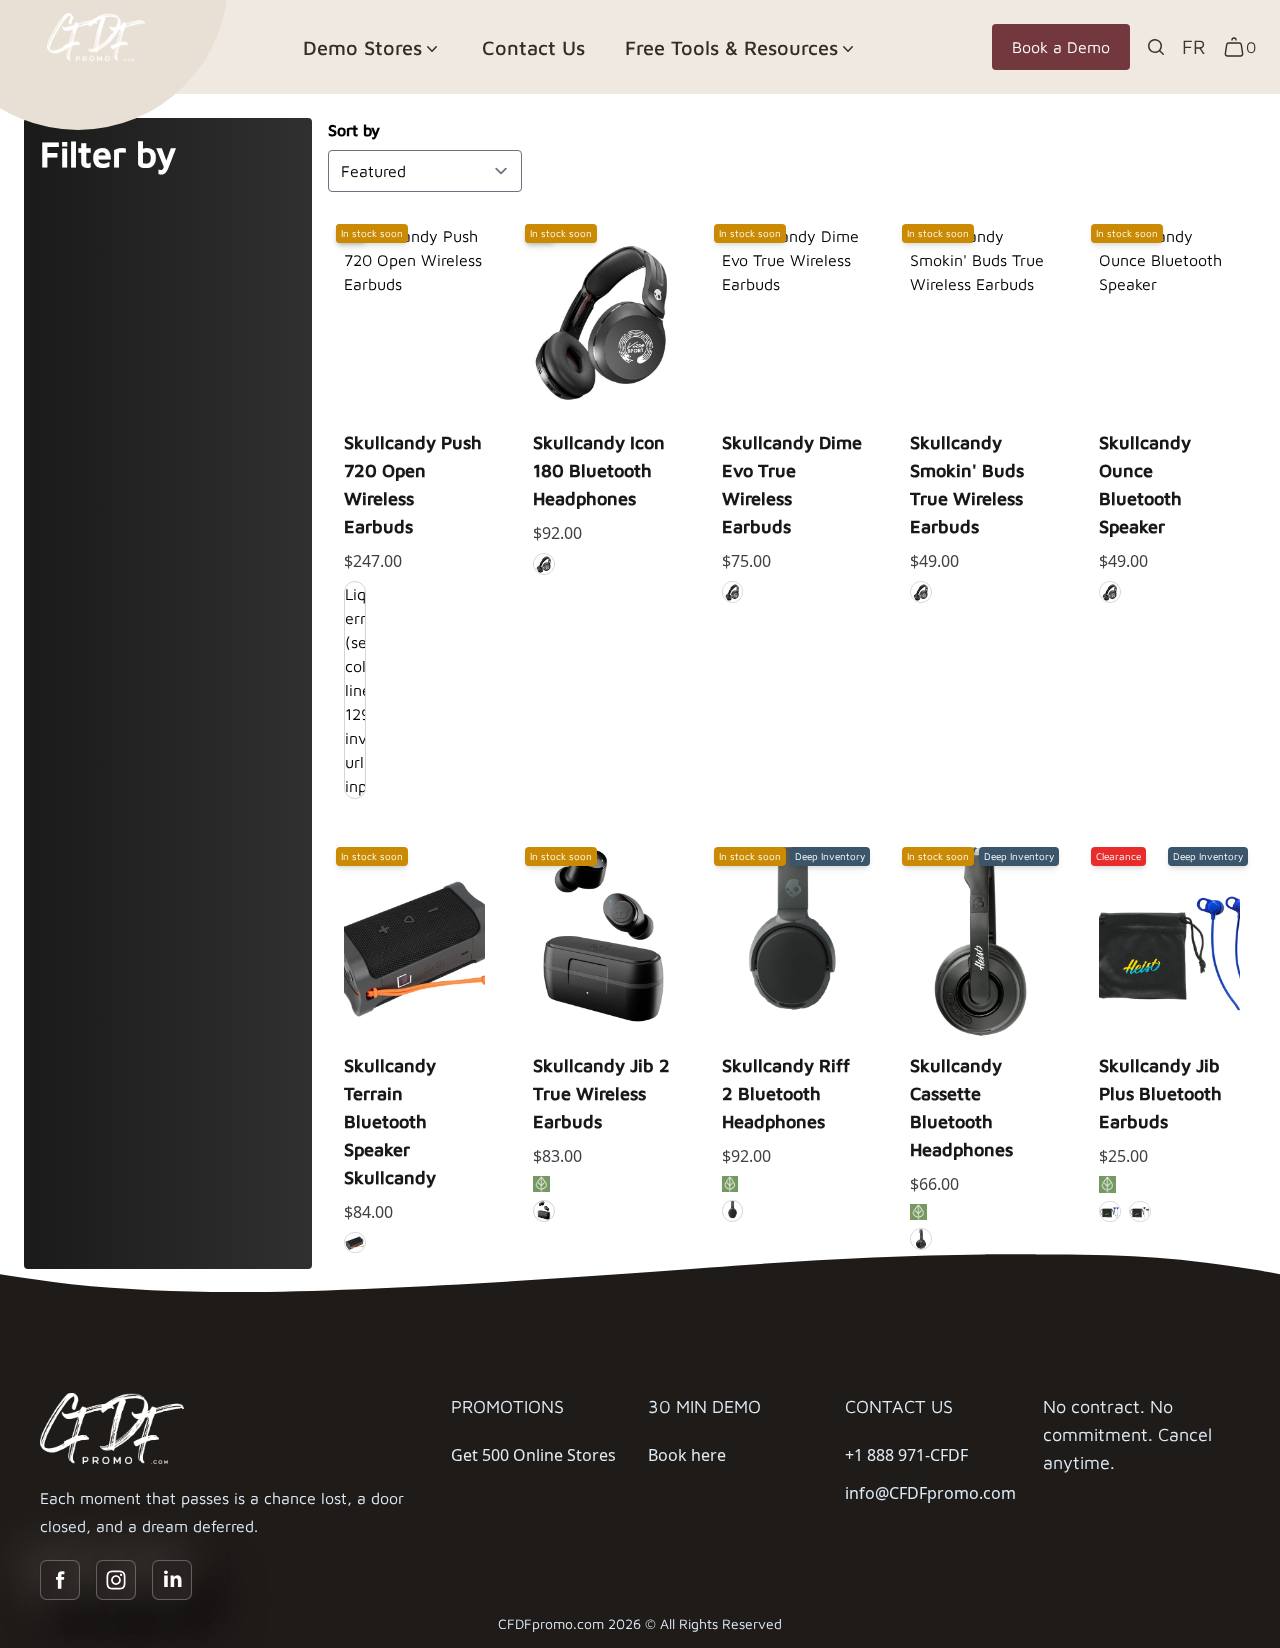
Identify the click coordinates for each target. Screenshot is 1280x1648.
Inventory (414, 437)
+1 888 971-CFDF (906, 1455)
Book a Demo (1061, 47)
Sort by (354, 130)
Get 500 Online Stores (533, 1455)
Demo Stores (362, 47)
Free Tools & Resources (731, 47)
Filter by (108, 154)
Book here (687, 1455)
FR (1194, 46)
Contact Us (533, 47)
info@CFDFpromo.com (930, 1493)
